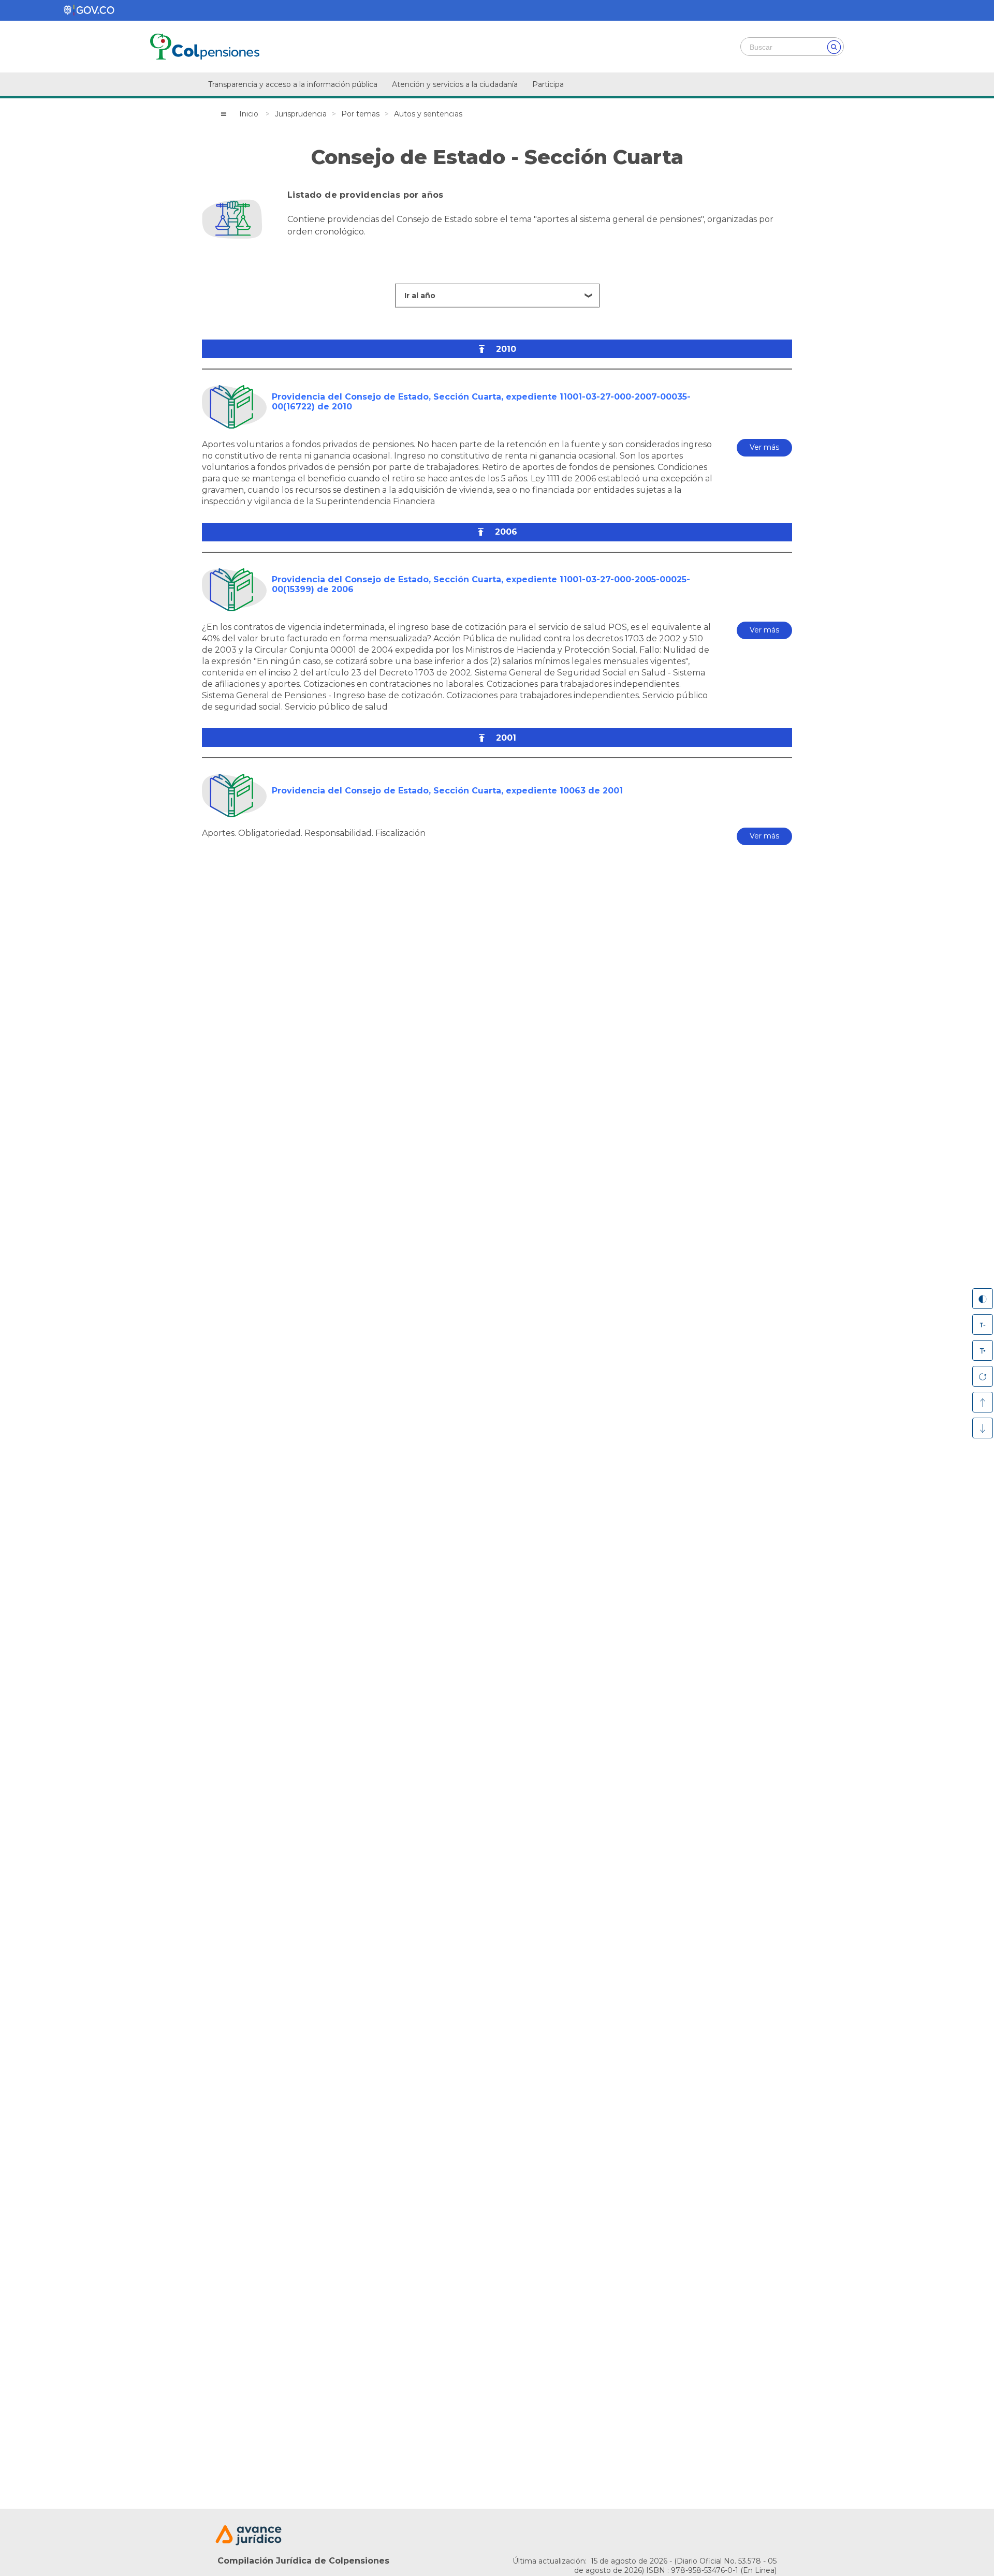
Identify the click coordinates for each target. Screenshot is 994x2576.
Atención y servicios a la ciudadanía (455, 84)
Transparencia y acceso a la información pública (293, 84)
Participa (548, 84)
